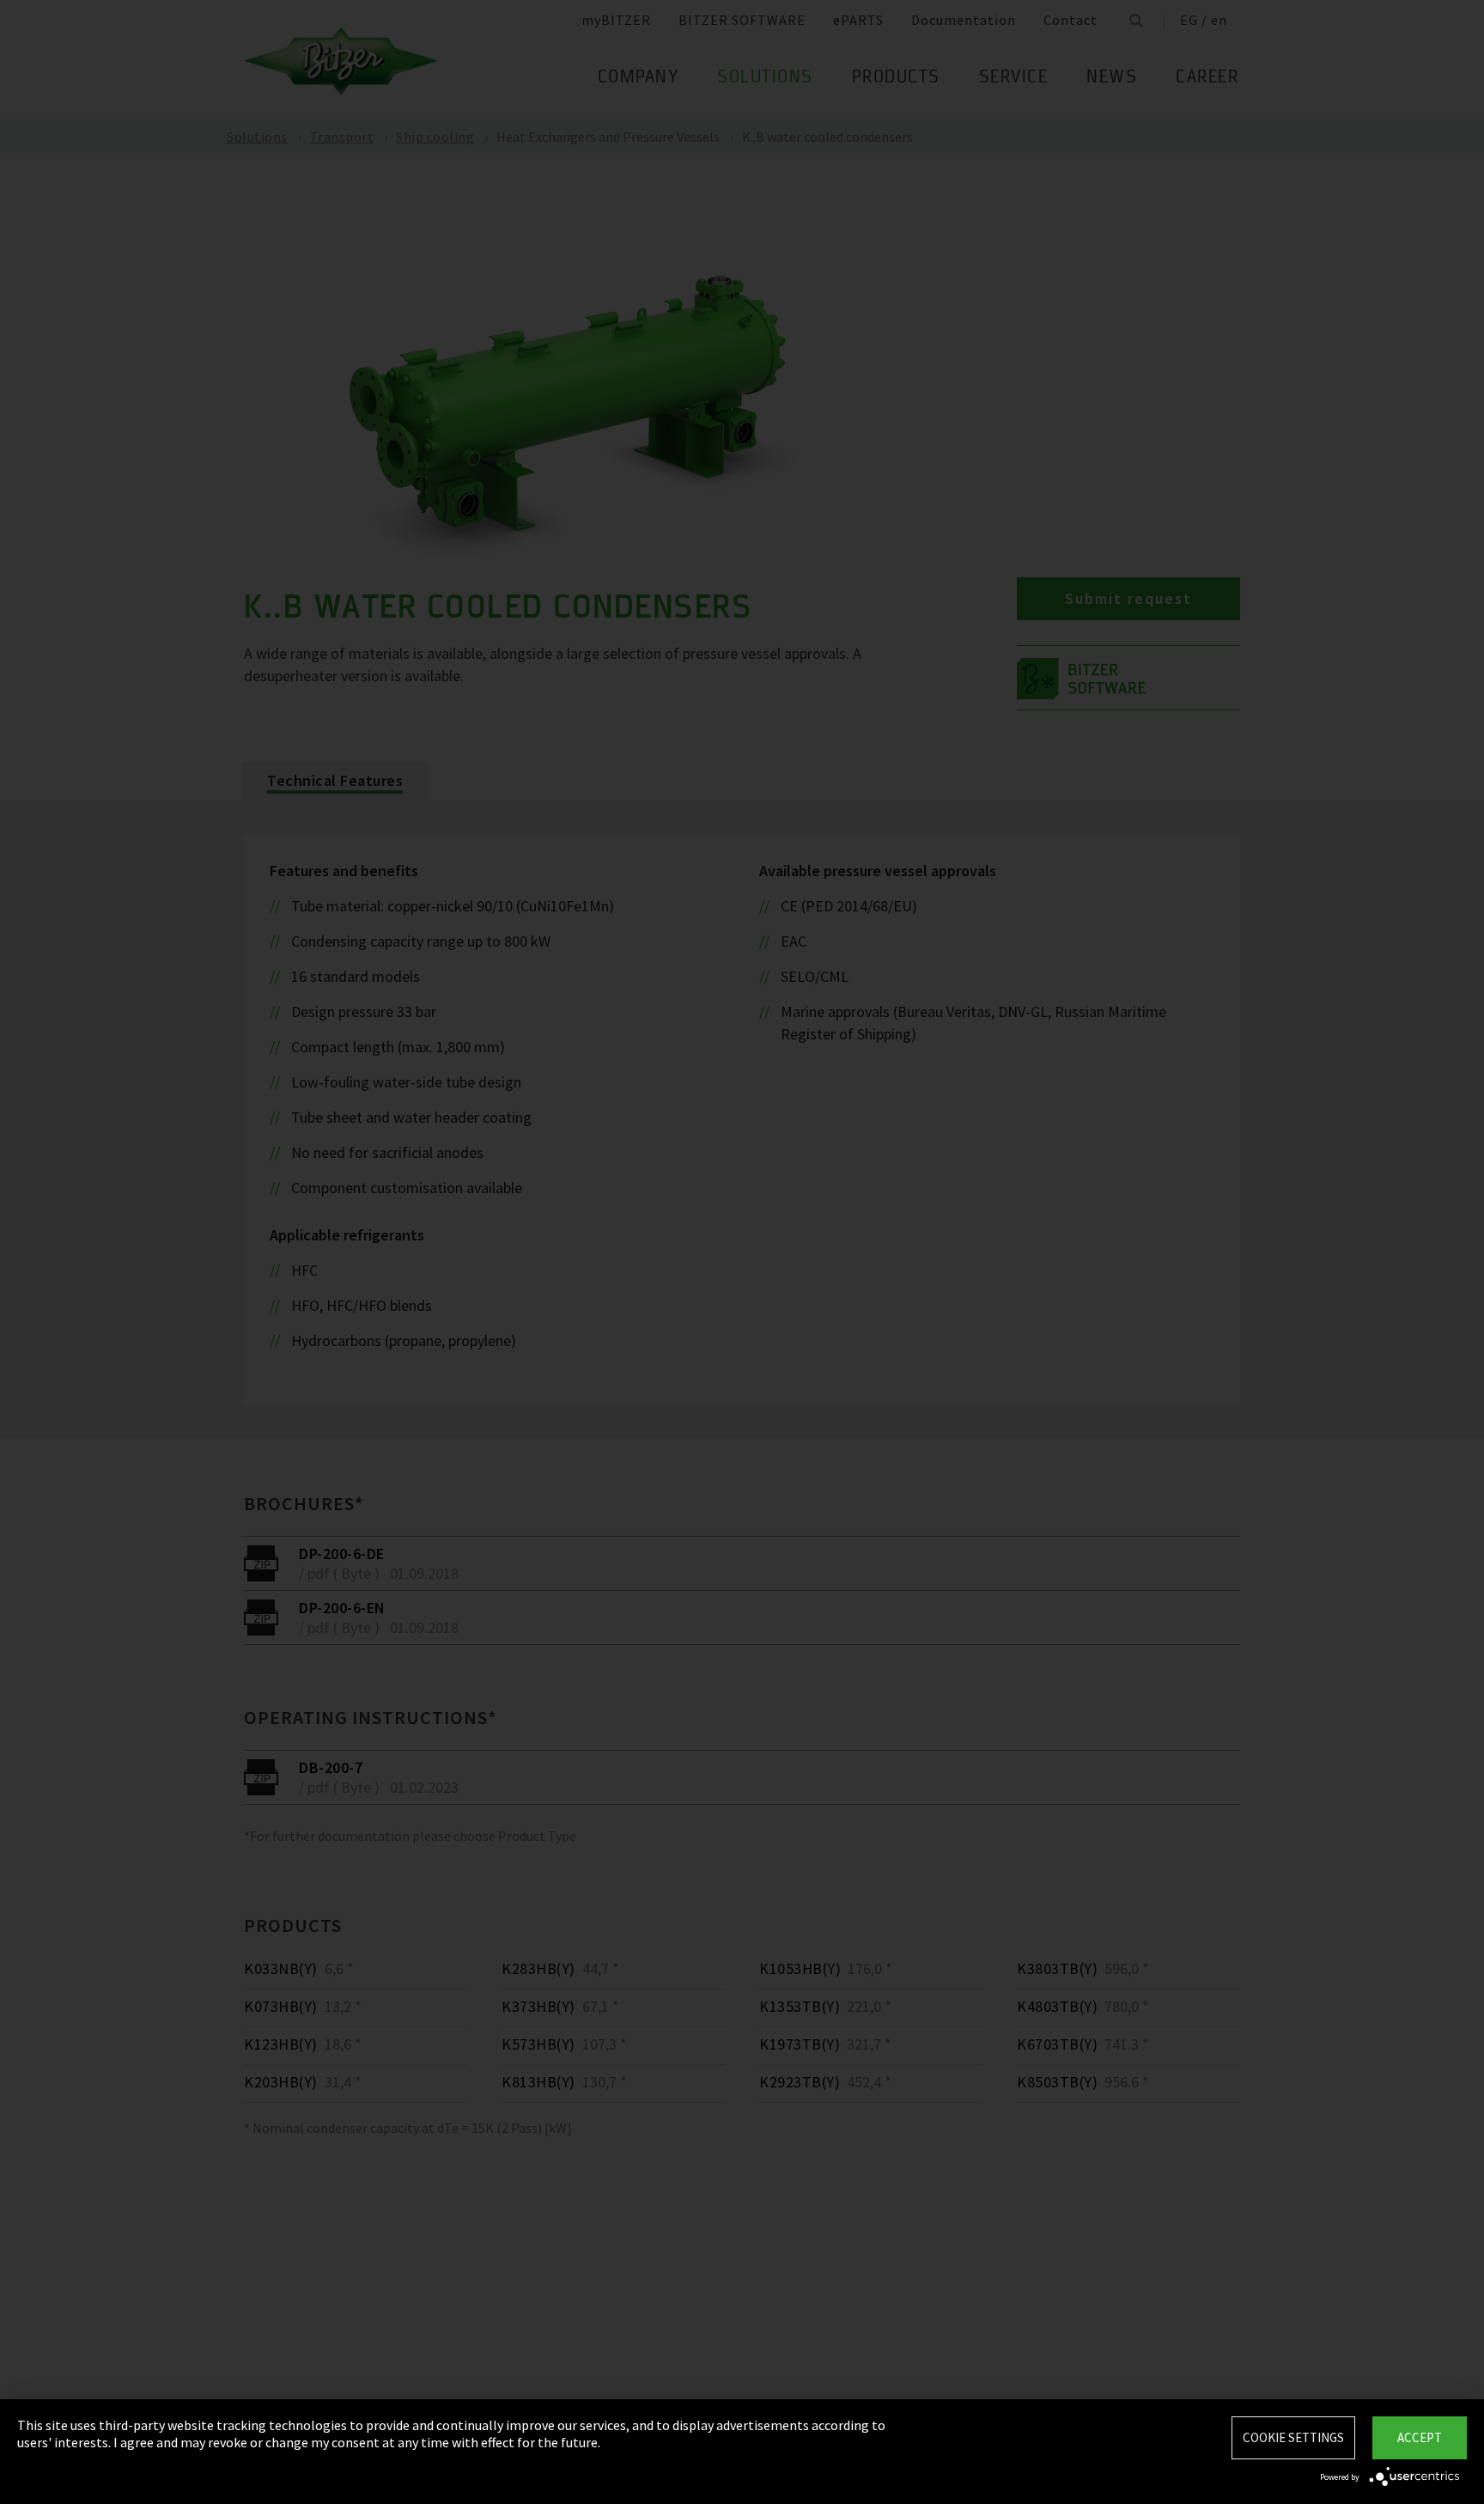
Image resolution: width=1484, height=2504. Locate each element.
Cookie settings (1293, 2437)
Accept (1420, 2437)
